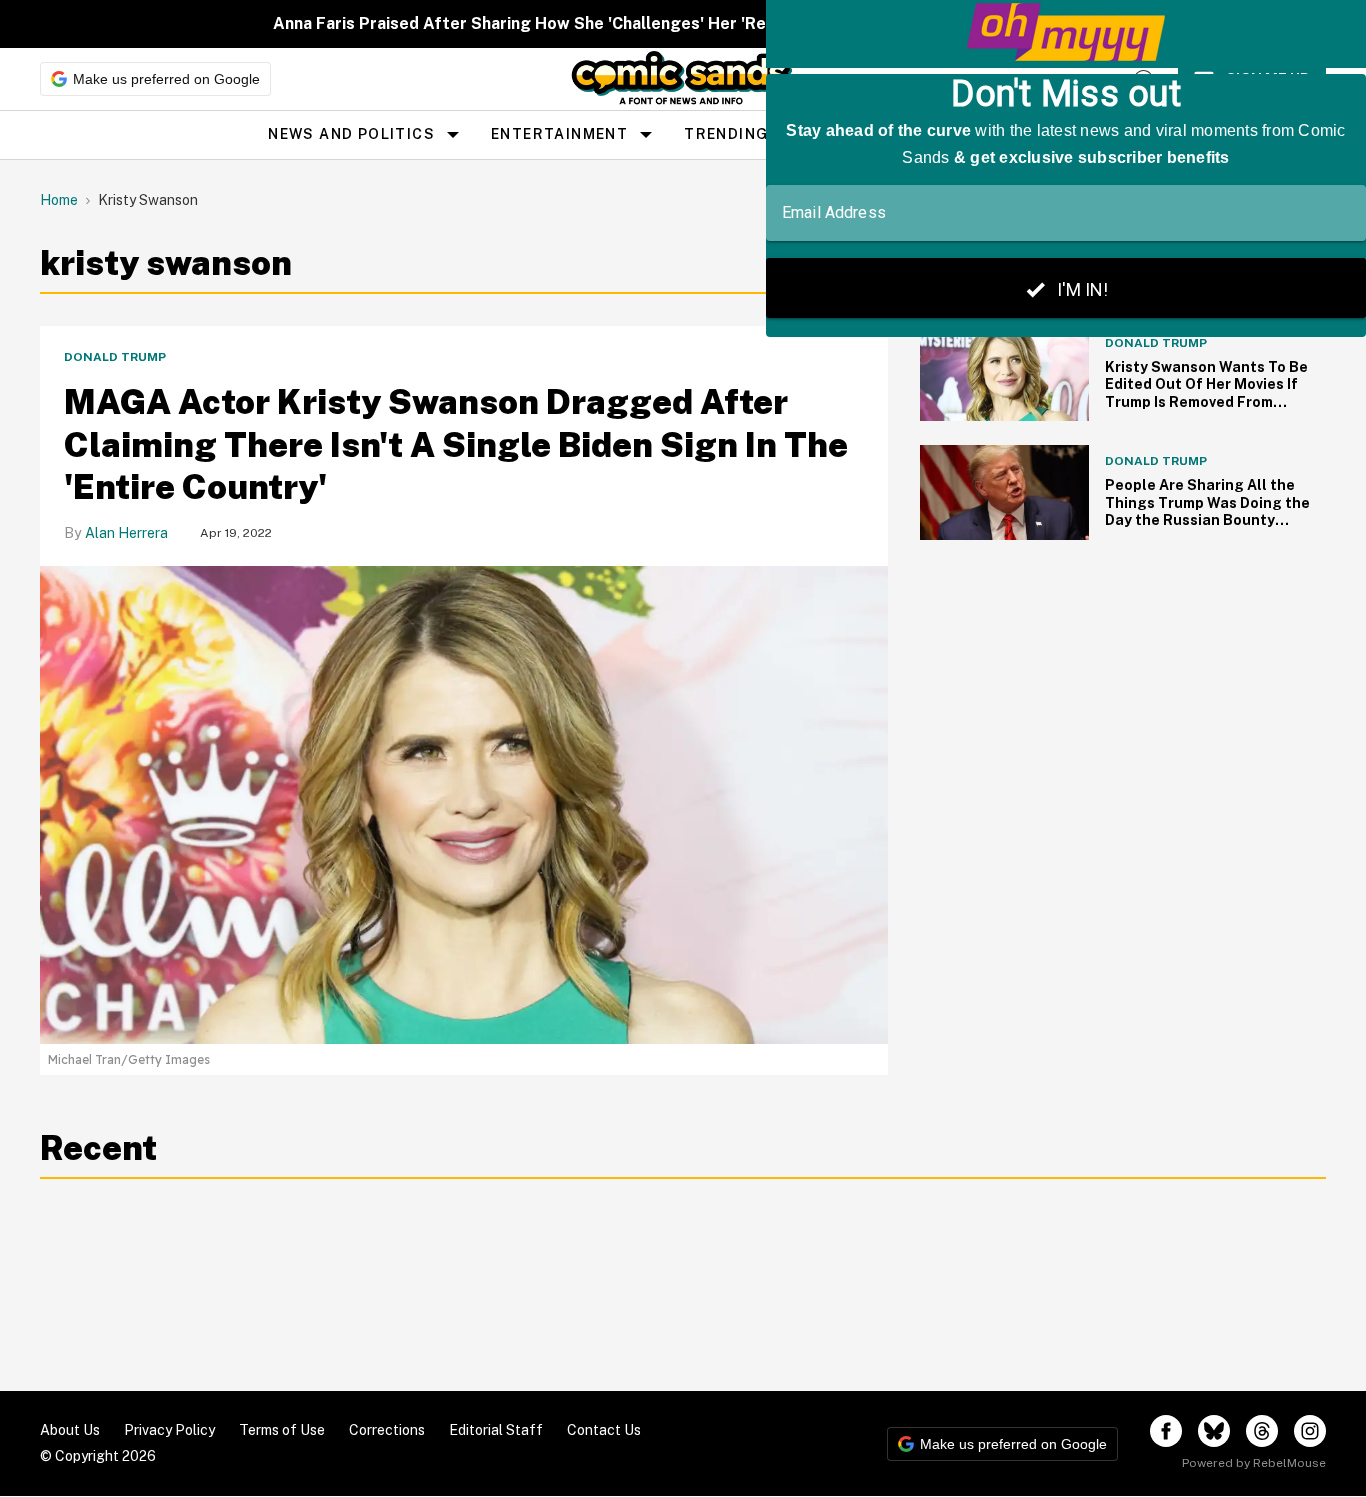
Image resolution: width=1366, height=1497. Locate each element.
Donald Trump (115, 357)
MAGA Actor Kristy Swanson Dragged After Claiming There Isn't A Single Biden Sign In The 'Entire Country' (456, 444)
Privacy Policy (169, 1430)
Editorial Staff (496, 1430)
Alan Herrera (126, 533)
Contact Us (604, 1430)
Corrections (387, 1430)
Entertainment (559, 134)
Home (59, 200)
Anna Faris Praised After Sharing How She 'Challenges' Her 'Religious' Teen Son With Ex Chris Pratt (663, 23)
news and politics (351, 134)
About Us (70, 1430)
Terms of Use (282, 1430)
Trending (726, 134)
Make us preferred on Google (166, 79)
